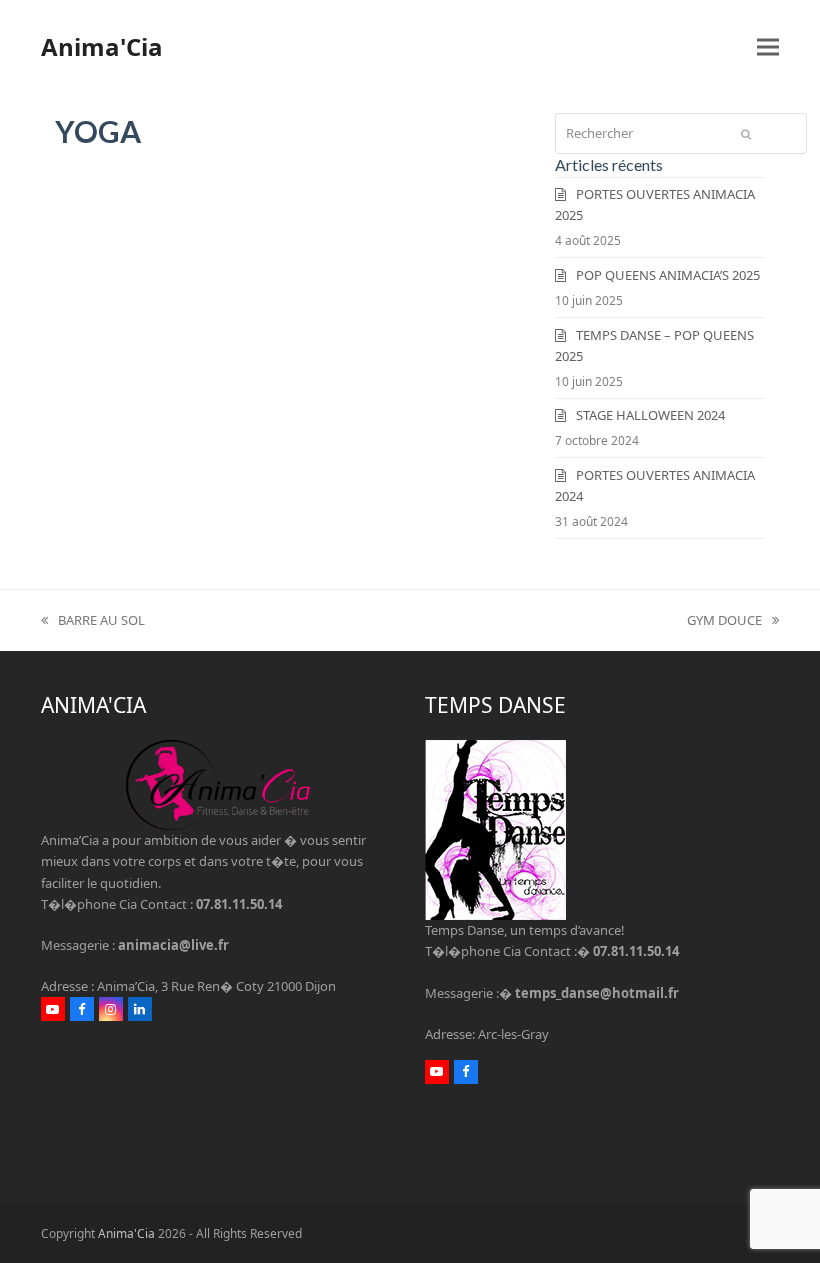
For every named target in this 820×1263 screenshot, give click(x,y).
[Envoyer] (746, 134)
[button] (768, 46)
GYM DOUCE (724, 621)
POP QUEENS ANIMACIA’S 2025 (668, 275)
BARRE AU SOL (93, 621)
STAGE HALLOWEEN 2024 (650, 415)
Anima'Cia (102, 46)
